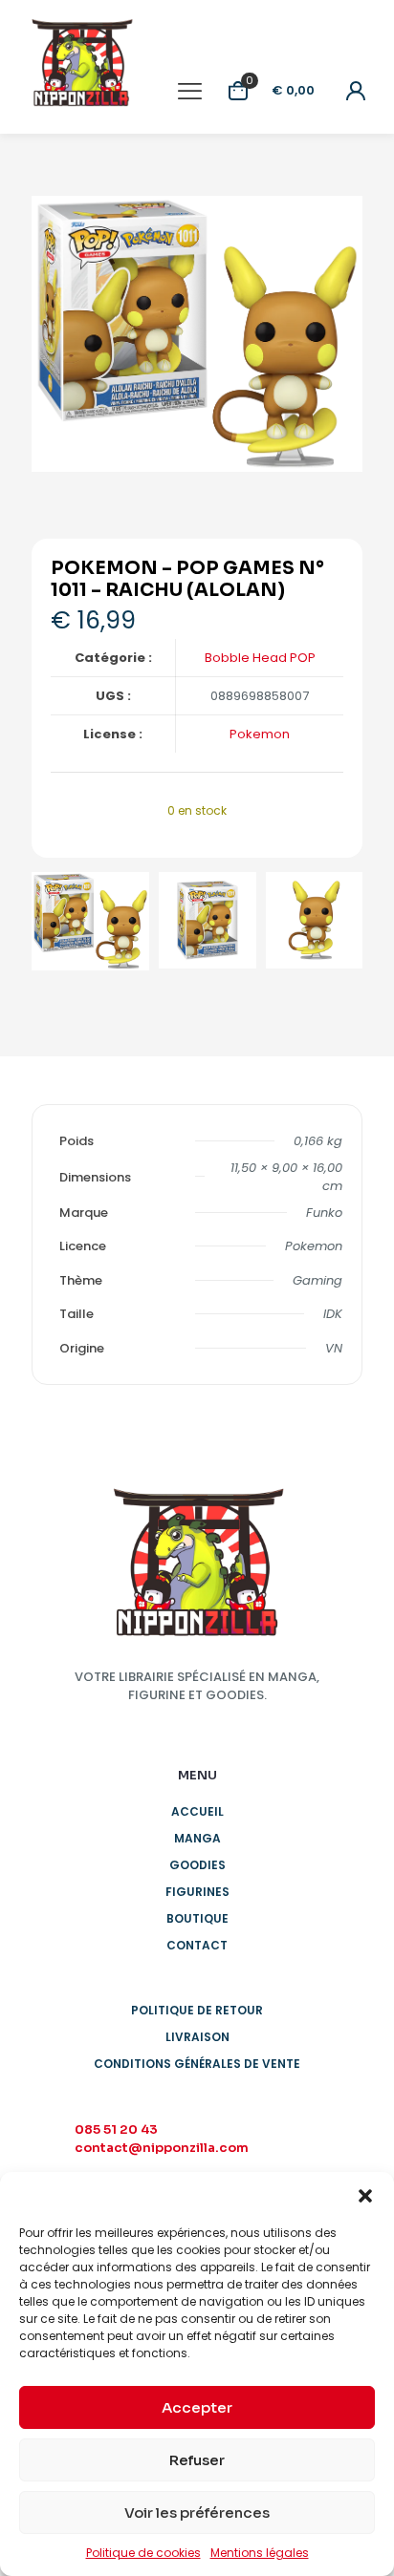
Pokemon (260, 734)
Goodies (197, 1865)
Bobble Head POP (260, 658)
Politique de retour (197, 2010)
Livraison (197, 2037)
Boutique (197, 1918)
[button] (365, 2196)
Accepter (197, 2407)
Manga (197, 1838)
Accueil (197, 1811)
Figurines (197, 1892)
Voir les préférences (197, 2512)
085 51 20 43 (116, 2129)
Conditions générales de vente (197, 2064)
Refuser (197, 2460)
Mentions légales (260, 2553)
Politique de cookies (143, 2553)
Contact (197, 1945)
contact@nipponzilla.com (162, 2148)
